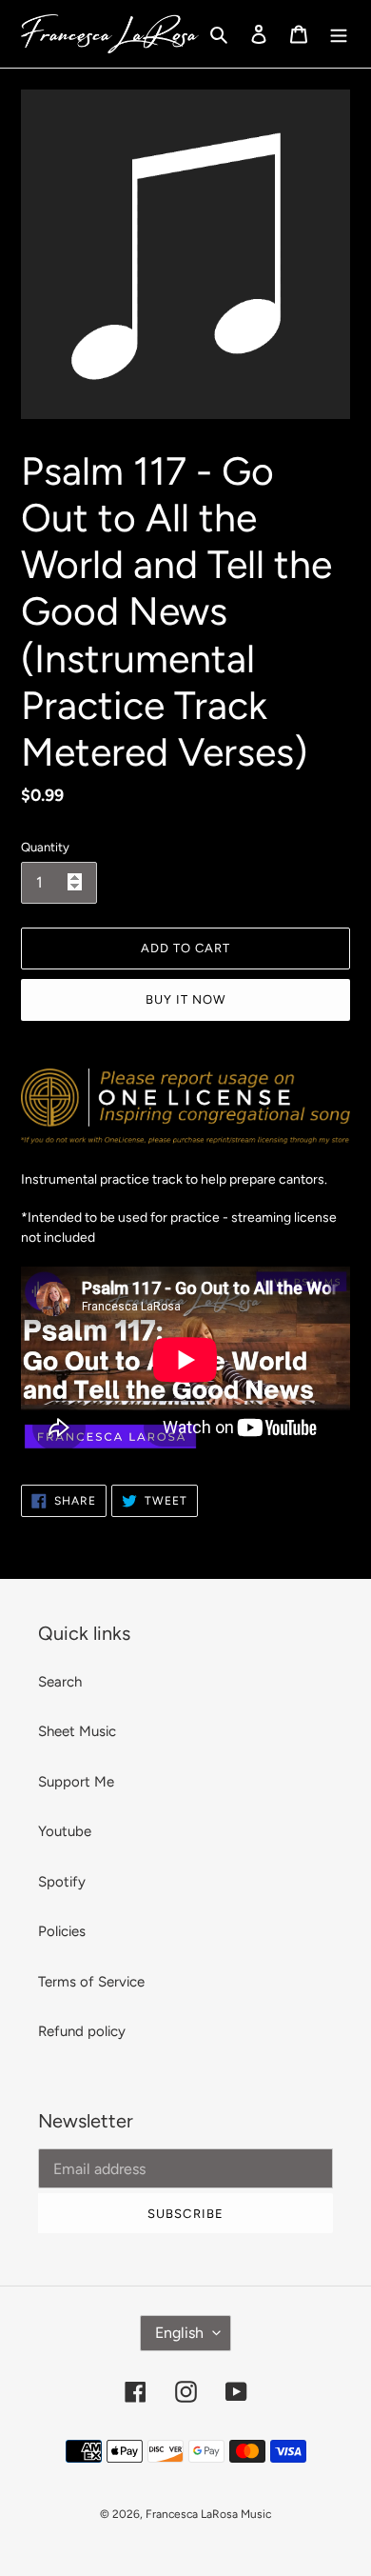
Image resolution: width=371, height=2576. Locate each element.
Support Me (76, 1782)
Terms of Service (91, 1982)
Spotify (62, 1882)
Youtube (65, 1831)
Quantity (45, 847)
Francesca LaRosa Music (208, 2514)
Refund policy (82, 2031)
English (179, 2333)
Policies (62, 1931)
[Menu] (339, 34)
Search (60, 1682)
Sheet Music (77, 1731)
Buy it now (185, 999)
